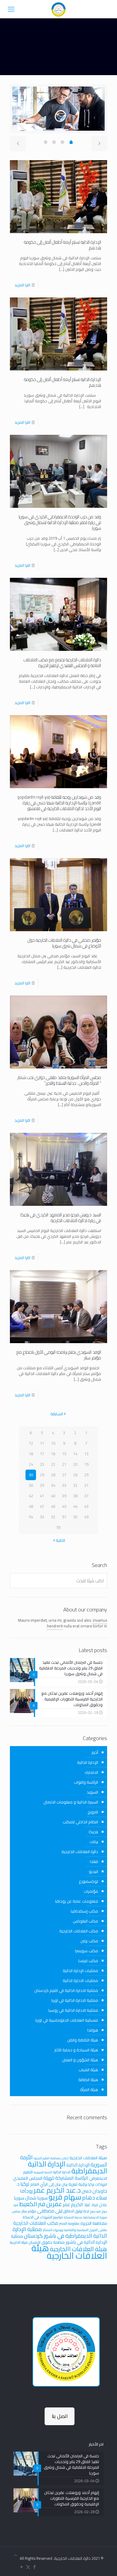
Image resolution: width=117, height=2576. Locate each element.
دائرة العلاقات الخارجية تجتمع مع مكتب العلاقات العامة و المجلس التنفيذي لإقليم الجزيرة (62, 663)
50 (75, 1517)
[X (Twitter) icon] (28, 2567)
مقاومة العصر (69, 2223)
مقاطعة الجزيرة (94, 2223)
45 (64, 1506)
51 (64, 1517)
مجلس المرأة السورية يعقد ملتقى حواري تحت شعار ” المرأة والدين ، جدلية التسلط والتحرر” (59, 1080)
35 (42, 1485)
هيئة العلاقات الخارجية (69, 2252)
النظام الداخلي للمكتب (80, 1822)
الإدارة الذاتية (88, 1762)
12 (31, 1443)
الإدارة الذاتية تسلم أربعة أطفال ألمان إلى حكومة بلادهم (63, 245)
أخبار (95, 1752)
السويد (92, 1792)
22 (53, 1464)
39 (64, 1496)
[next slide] (99, 143)
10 (53, 1443)
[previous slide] (18, 143)
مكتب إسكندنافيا (84, 1911)
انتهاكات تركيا (98, 2184)
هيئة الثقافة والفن (83, 2040)
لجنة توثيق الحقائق (76, 2211)
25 (86, 1475)
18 (31, 1454)
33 (64, 1485)
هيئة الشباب (88, 2070)
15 (64, 1454)
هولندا (93, 2030)
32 (75, 1485)
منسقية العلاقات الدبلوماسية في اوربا (67, 2020)
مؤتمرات (91, 1891)
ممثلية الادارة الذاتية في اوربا (75, 2000)
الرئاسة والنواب (86, 1782)
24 (31, 1464)
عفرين (54, 2204)
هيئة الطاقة (88, 2080)
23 (42, 1464)
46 (53, 1506)
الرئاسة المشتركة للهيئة (66, 2178)
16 (53, 1454)
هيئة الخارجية (19, 2242)
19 (86, 1464)
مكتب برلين (89, 1941)
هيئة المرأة (89, 2090)
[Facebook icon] (34, 2567)
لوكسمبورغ (88, 1881)
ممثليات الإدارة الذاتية (80, 1971)
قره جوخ (95, 2211)
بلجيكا (93, 1832)
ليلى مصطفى (50, 2211)
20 (75, 1464)
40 (53, 1496)
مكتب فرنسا (88, 1961)
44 (75, 1506)
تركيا (25, 2184)
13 (86, 1454)
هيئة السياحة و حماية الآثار (76, 2050)
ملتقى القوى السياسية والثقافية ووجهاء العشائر (75, 2230)
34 (53, 1485)
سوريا (42, 2198)
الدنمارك (91, 1772)
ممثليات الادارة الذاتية (80, 1980)
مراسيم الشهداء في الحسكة (43, 2217)
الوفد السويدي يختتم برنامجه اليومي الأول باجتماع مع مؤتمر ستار (59, 1355)
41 (42, 1496)
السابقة (57, 1414)
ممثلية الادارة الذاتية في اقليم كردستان (66, 1990)
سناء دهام (95, 2198)
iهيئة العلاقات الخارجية (88, 2158)
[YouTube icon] (22, 2567)
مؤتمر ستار (29, 2211)
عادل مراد (99, 2205)
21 (64, 1464)
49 (86, 1517)
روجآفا (26, 2191)
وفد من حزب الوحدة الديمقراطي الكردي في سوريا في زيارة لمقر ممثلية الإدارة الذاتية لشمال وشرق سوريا (60, 522)
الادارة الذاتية (62, 2172)
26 (75, 1475)
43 (86, 1506)
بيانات (94, 1842)
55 (58, 1527)
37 (86, 1496)
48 (31, 1506)
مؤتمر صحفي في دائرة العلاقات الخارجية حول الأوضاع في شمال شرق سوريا (64, 943)
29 (42, 1475)
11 (42, 1443)
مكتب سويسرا (87, 1951)
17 (42, 1454)
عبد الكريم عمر (77, 2204)
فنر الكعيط (32, 2204)
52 (53, 1517)
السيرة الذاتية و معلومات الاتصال (71, 1802)
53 (42, 1517)
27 (64, 1475)
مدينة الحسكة (73, 2217)
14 (75, 1454)
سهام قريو (65, 2197)
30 (31, 1475)
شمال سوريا (25, 2198)
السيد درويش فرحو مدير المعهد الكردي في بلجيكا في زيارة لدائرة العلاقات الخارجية (61, 1218)
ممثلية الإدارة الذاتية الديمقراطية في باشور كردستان (60, 2232)
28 (53, 1475)
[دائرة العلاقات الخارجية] (58, 9)
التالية (60, 1540)
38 (75, 1496)
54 (31, 1517)
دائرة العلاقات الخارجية (80, 1852)
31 (86, 1485)
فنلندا (94, 1861)
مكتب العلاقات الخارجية (79, 1931)
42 (31, 1496)
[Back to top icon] (15, 2555)
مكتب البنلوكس (85, 1921)
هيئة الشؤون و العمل (80, 2060)
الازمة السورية (43, 2172)
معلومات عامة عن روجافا (77, 1901)
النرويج (93, 1812)
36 (31, 1485)
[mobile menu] (11, 9)
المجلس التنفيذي (28, 2178)
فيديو (93, 1871)
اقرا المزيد (22, 285)
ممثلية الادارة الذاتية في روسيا (73, 2010)
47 (42, 1506)
